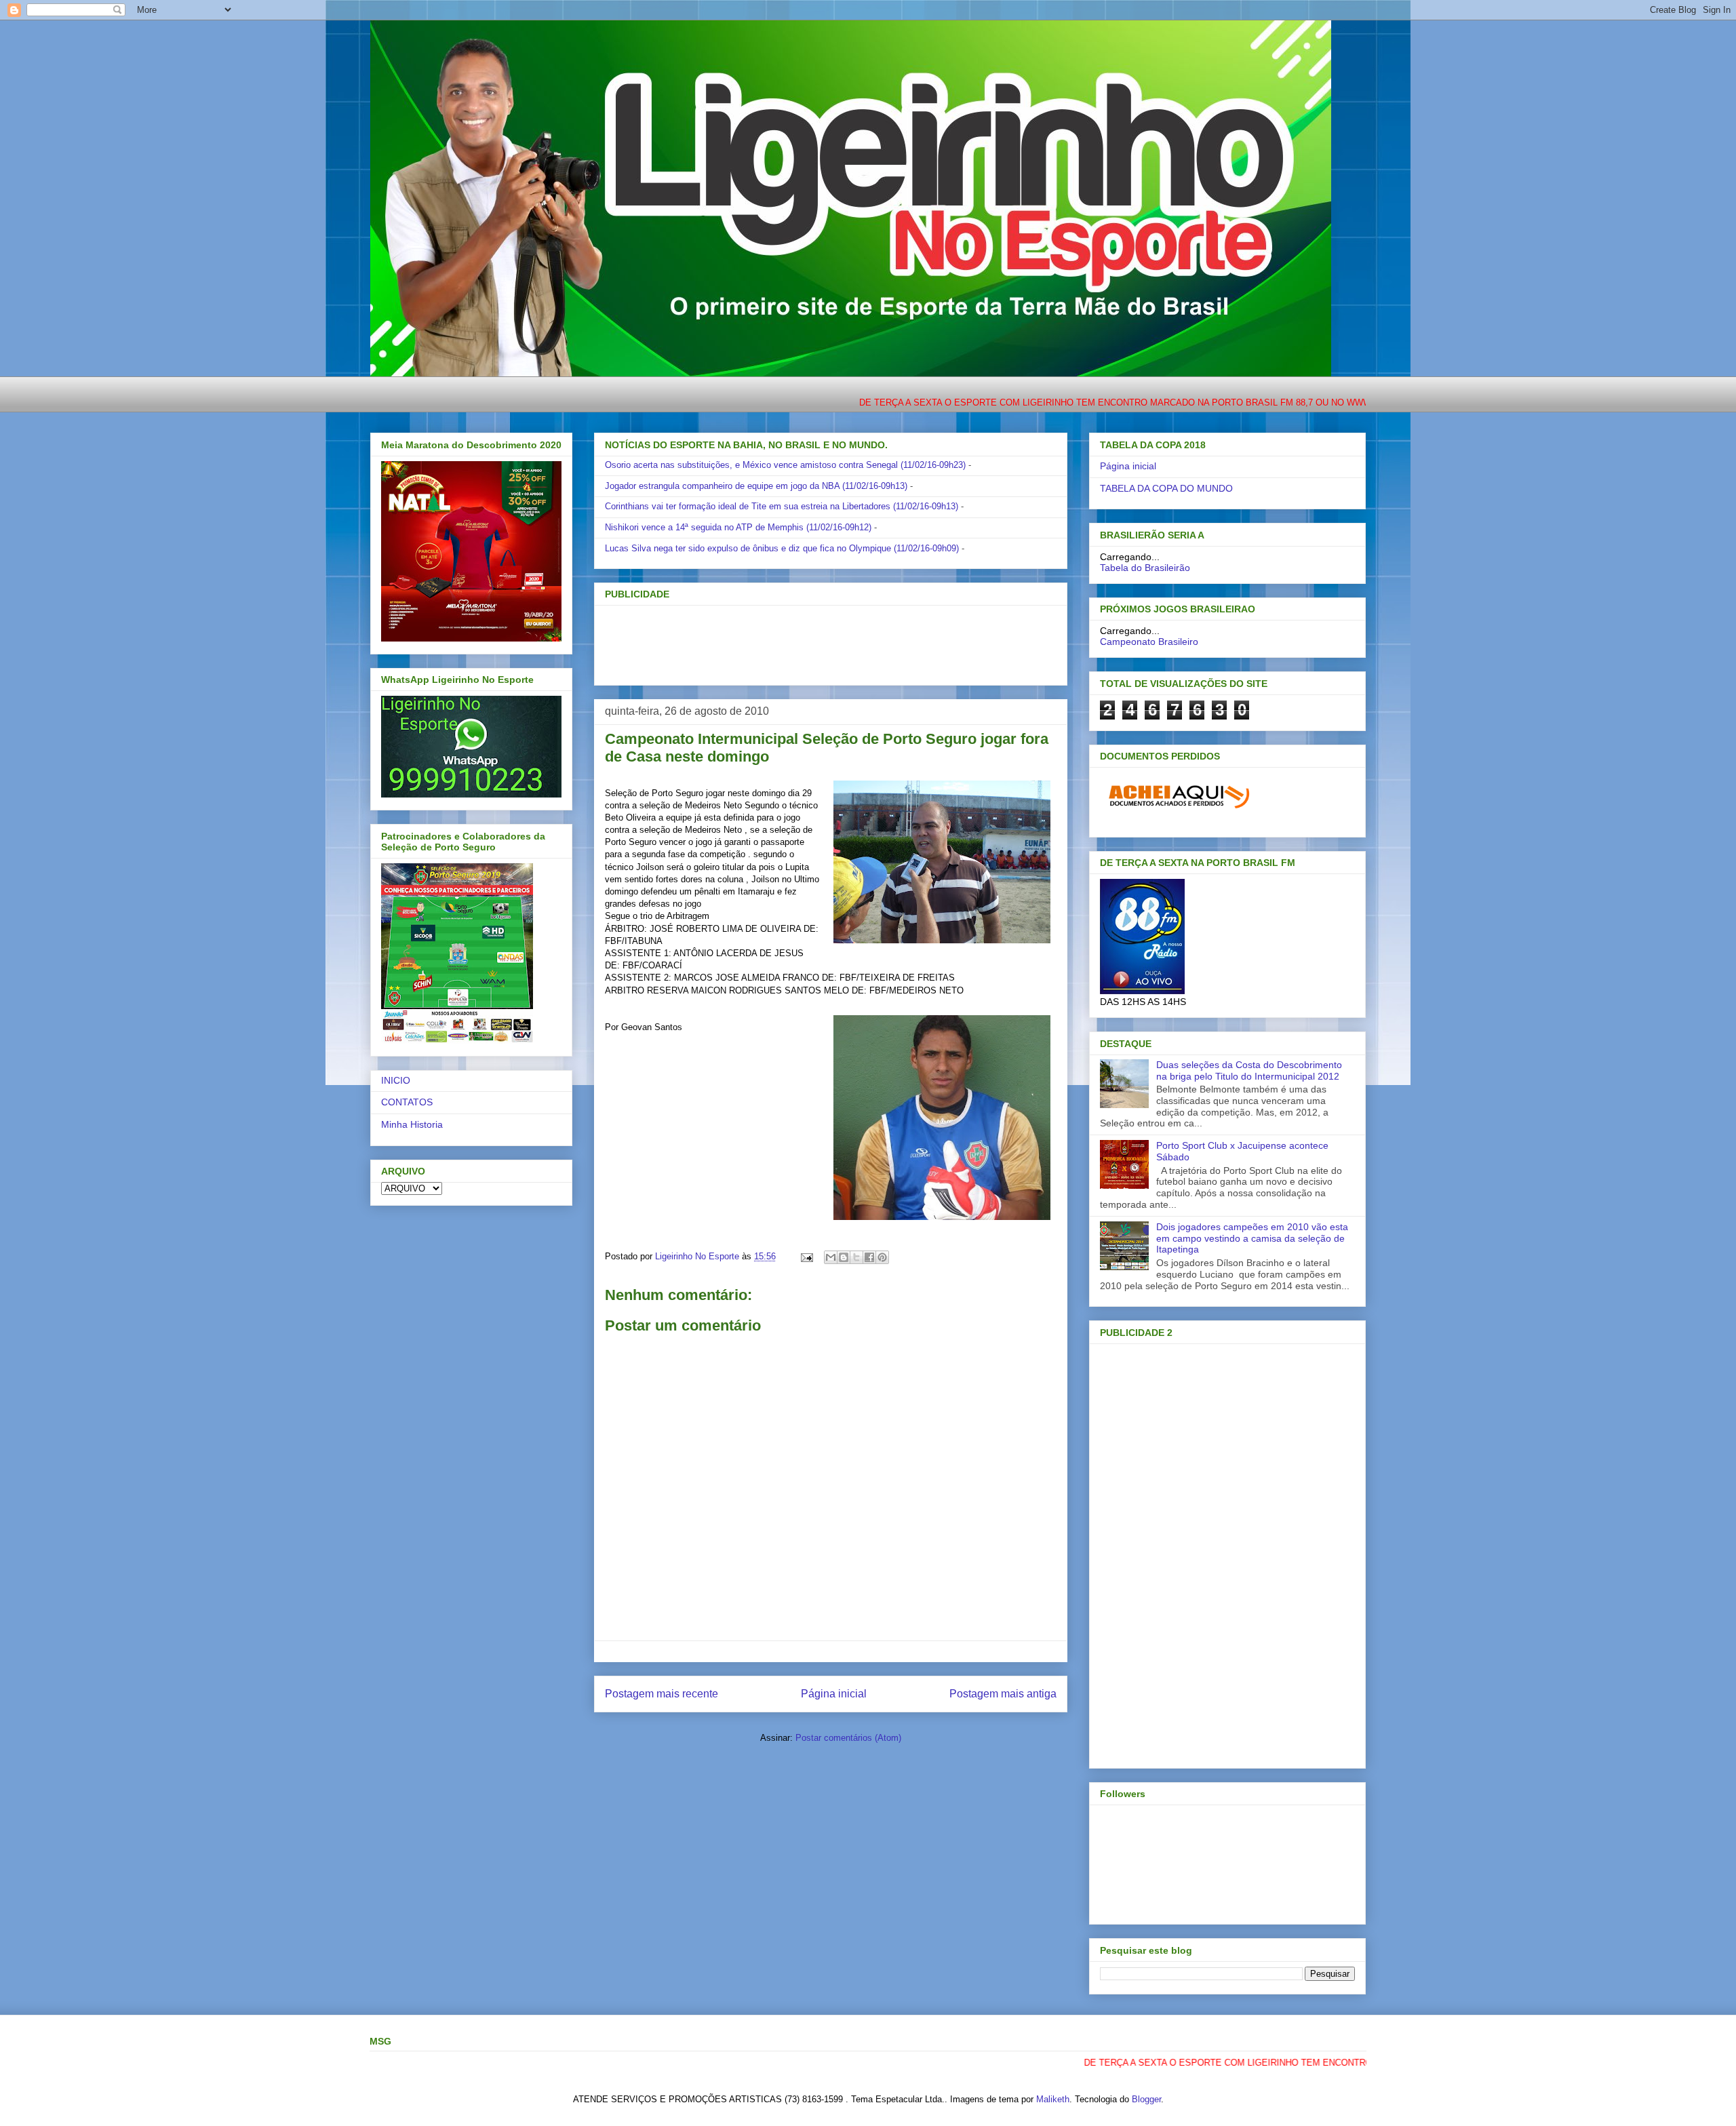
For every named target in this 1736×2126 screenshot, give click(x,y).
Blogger (1146, 2099)
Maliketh (1053, 2099)
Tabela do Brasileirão (1145, 568)
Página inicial (834, 1694)
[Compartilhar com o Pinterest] (882, 1257)
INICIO (396, 1080)
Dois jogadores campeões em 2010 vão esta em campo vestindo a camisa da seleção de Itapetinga (1252, 1238)
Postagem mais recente (662, 1694)
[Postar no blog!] (844, 1257)
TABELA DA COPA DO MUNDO (1166, 488)
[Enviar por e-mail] (831, 1257)
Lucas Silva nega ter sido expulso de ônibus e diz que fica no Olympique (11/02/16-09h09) (782, 548)
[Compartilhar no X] (856, 1257)
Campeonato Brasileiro (1149, 642)
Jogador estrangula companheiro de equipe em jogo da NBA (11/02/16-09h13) (756, 486)
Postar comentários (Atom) (848, 1738)
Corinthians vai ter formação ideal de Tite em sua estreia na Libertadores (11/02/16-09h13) (782, 506)
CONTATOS (407, 1102)
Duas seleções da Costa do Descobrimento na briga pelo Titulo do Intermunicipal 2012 (1249, 1070)
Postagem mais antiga (1003, 1694)
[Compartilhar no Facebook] (869, 1257)
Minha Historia (412, 1124)
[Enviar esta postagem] (806, 1256)
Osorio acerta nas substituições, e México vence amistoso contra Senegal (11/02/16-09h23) (785, 465)
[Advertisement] (808, 641)
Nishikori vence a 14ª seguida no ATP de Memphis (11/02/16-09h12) (738, 527)
